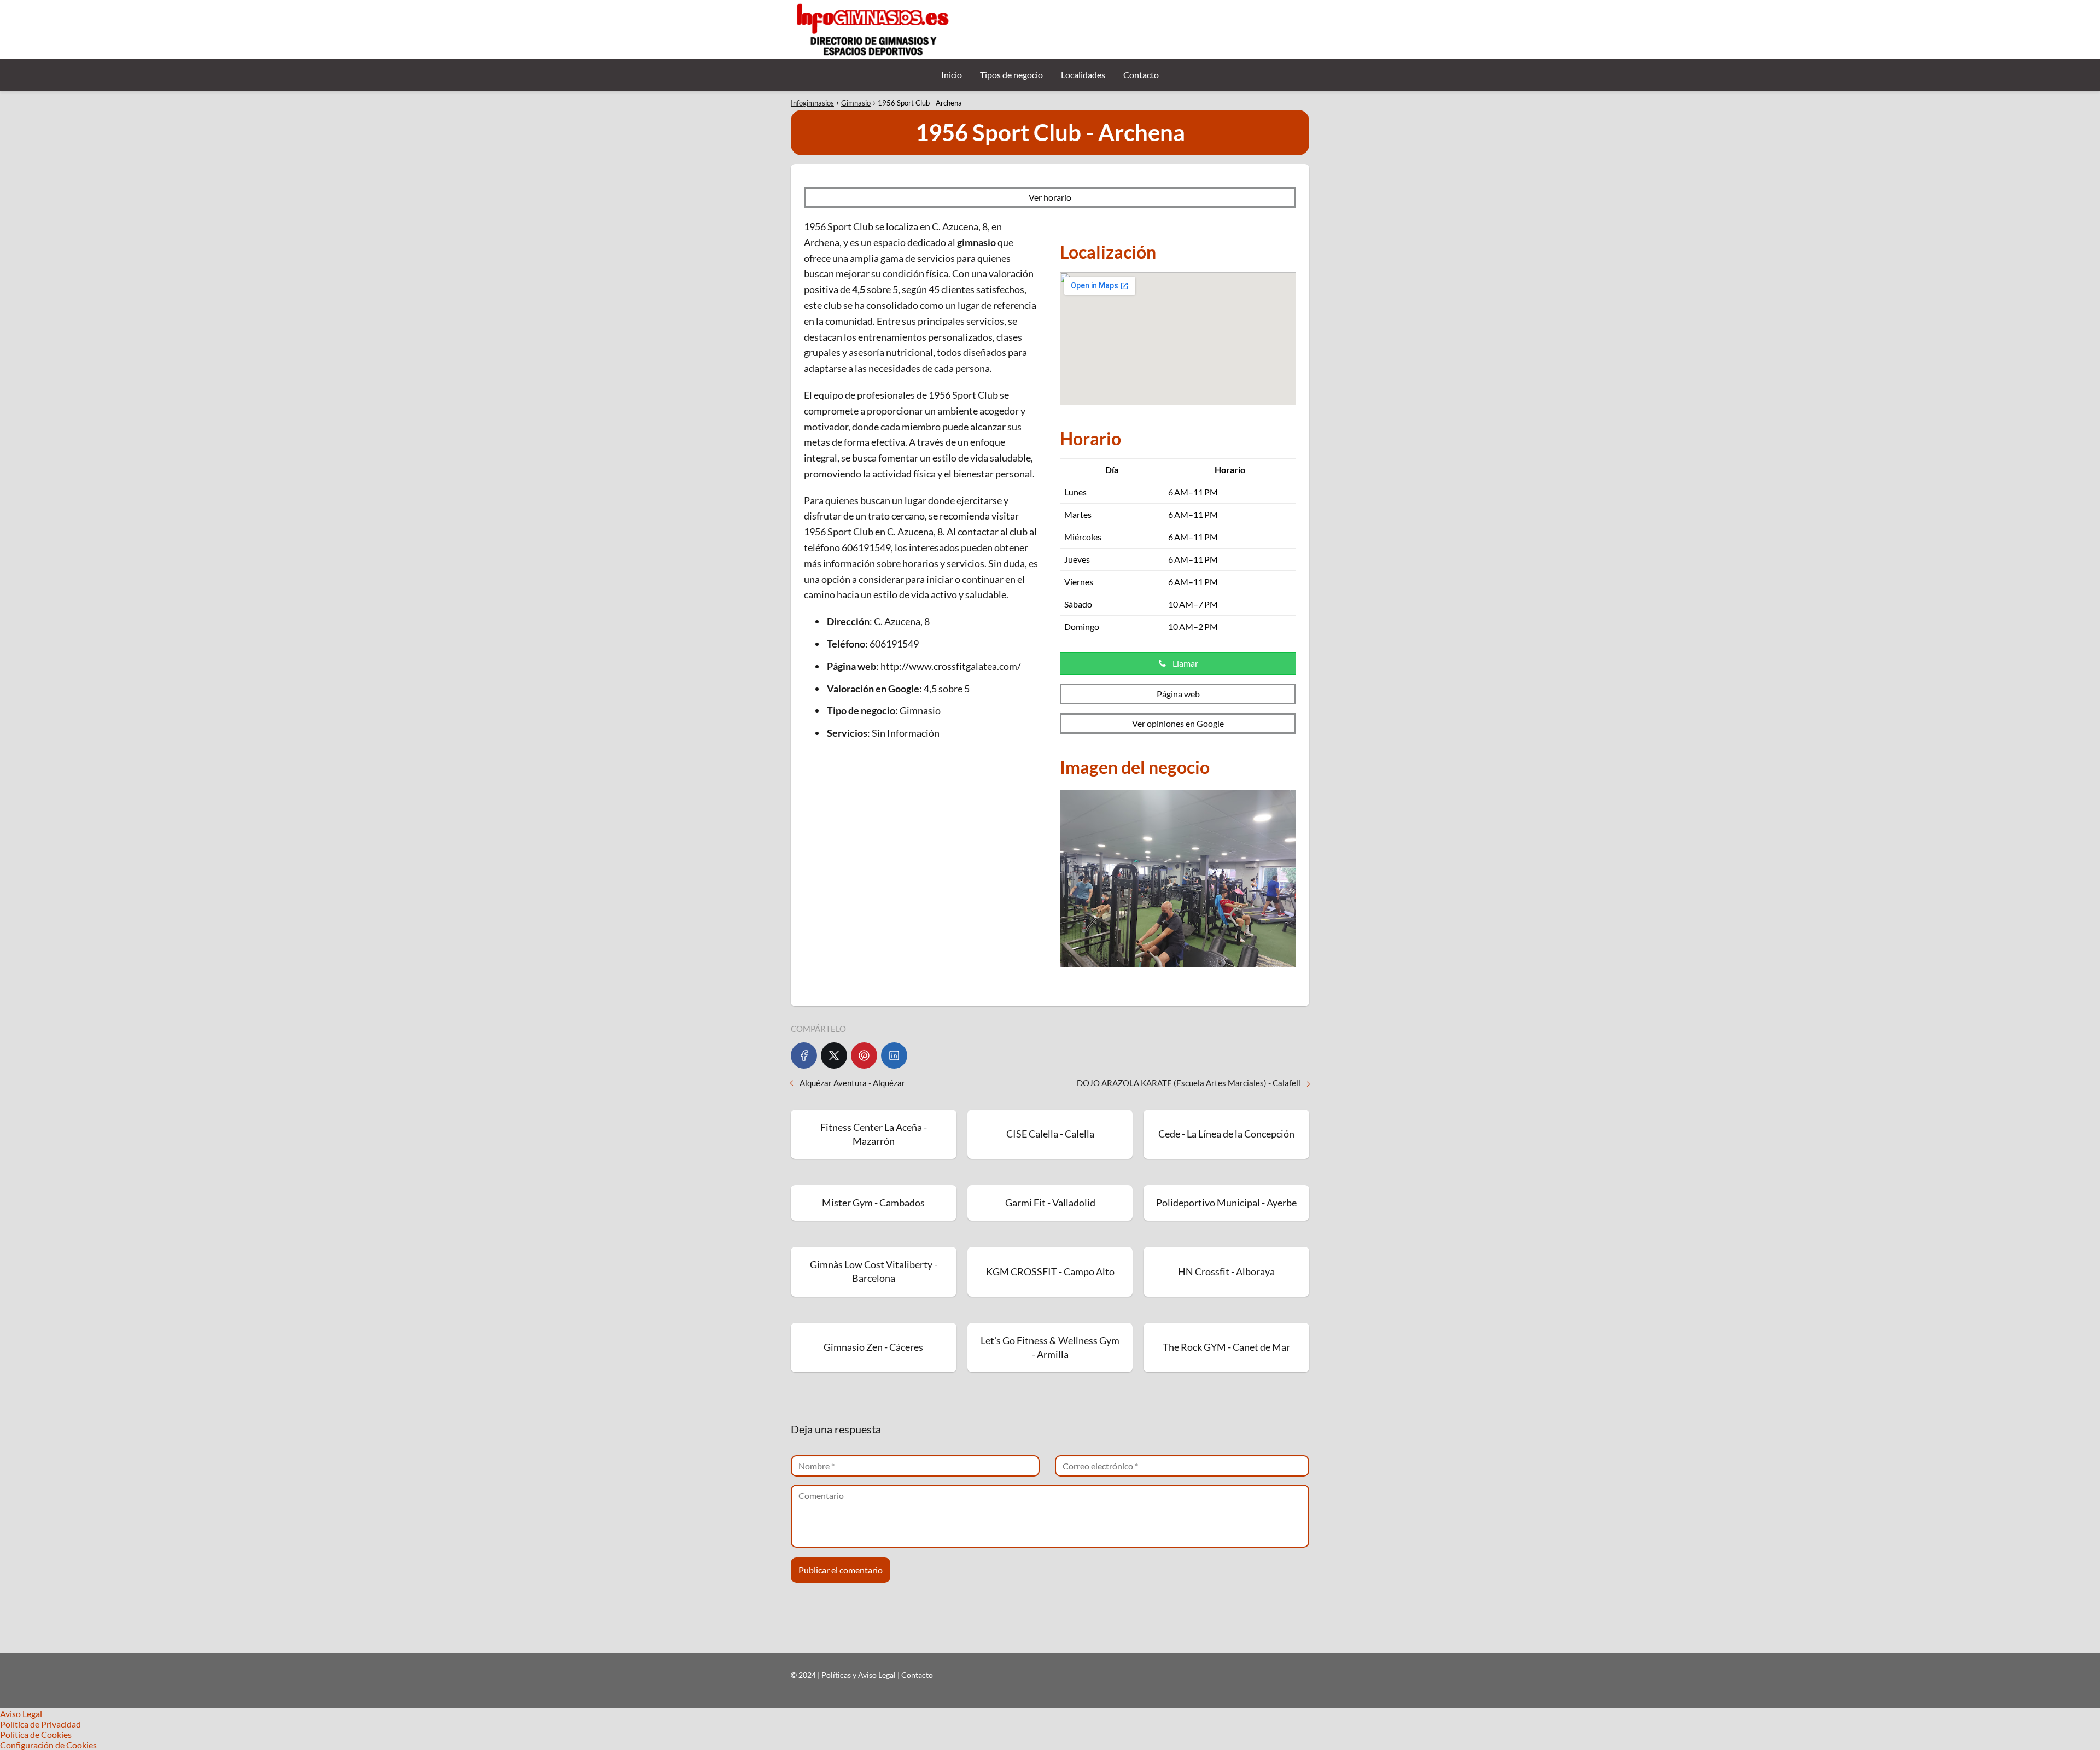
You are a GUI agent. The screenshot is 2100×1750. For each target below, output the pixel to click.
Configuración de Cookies (48, 1745)
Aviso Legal (21, 1714)
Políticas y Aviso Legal (859, 1675)
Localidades (1083, 75)
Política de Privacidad (40, 1724)
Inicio (952, 75)
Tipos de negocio (1011, 75)
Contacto (1141, 75)
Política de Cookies (36, 1734)
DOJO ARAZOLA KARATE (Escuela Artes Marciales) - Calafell (1189, 1083)
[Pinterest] (864, 1055)
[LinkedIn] (894, 1055)
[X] (834, 1055)
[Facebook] (804, 1055)
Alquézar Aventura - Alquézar (852, 1083)
